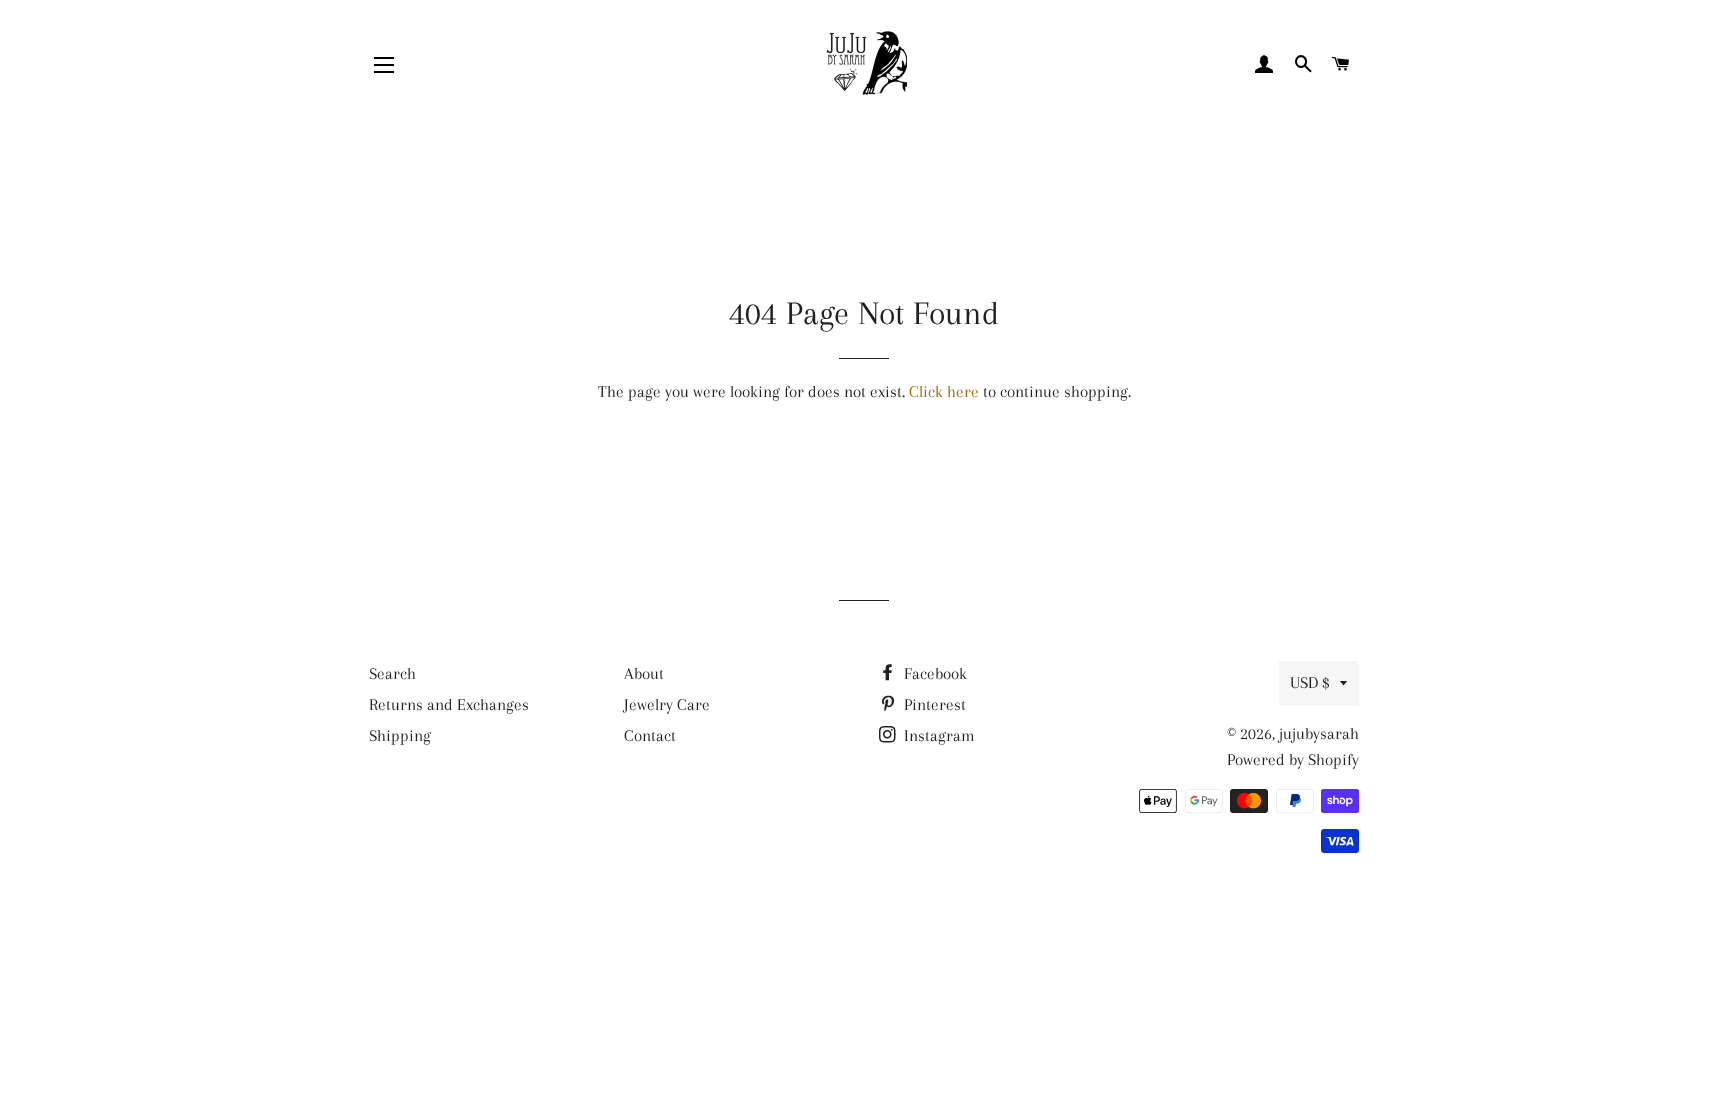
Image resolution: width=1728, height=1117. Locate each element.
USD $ (1310, 682)
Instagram (937, 735)
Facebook (933, 673)
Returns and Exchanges (449, 704)
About (644, 673)
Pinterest (933, 704)
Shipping (400, 735)
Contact (650, 735)
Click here (944, 391)
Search (392, 673)
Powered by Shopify (1293, 759)
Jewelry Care (667, 704)
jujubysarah (1319, 733)
